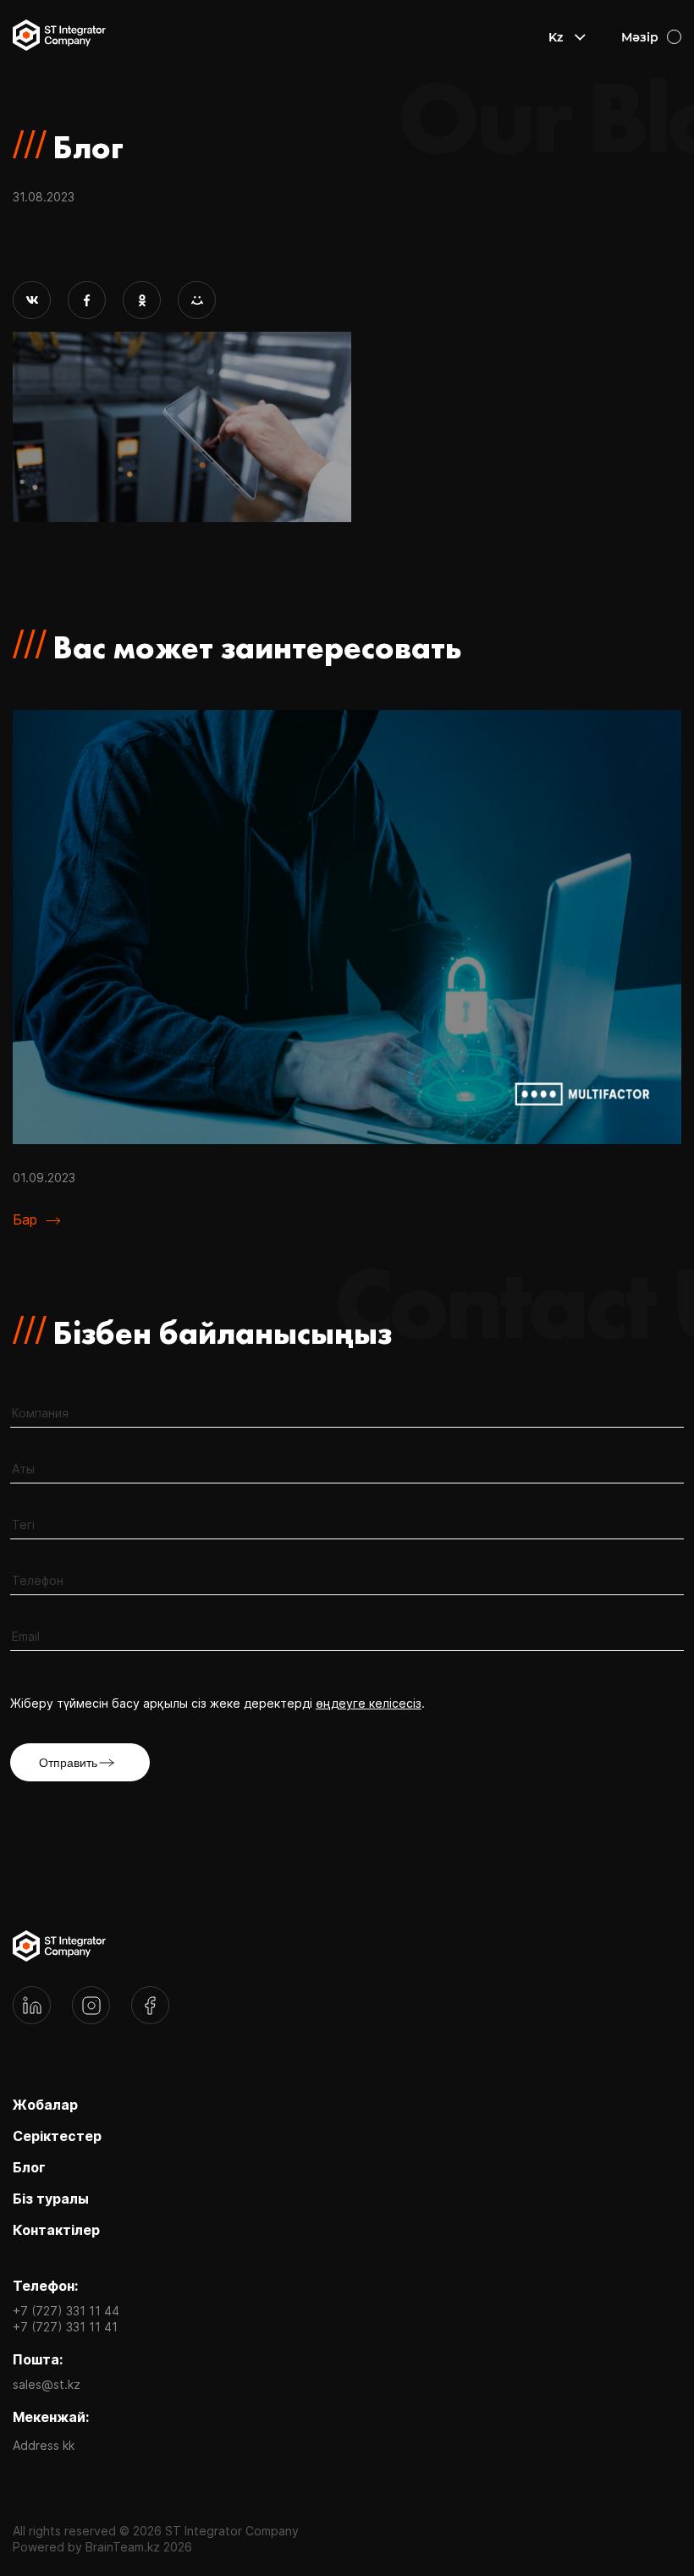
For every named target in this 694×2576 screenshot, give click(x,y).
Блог (29, 2167)
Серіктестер (57, 2136)
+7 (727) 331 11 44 (66, 2311)
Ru (557, 61)
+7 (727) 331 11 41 (65, 2327)
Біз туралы (51, 2199)
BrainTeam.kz (123, 2547)
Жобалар (45, 2105)
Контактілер (56, 2230)
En (556, 85)
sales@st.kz (47, 2384)
